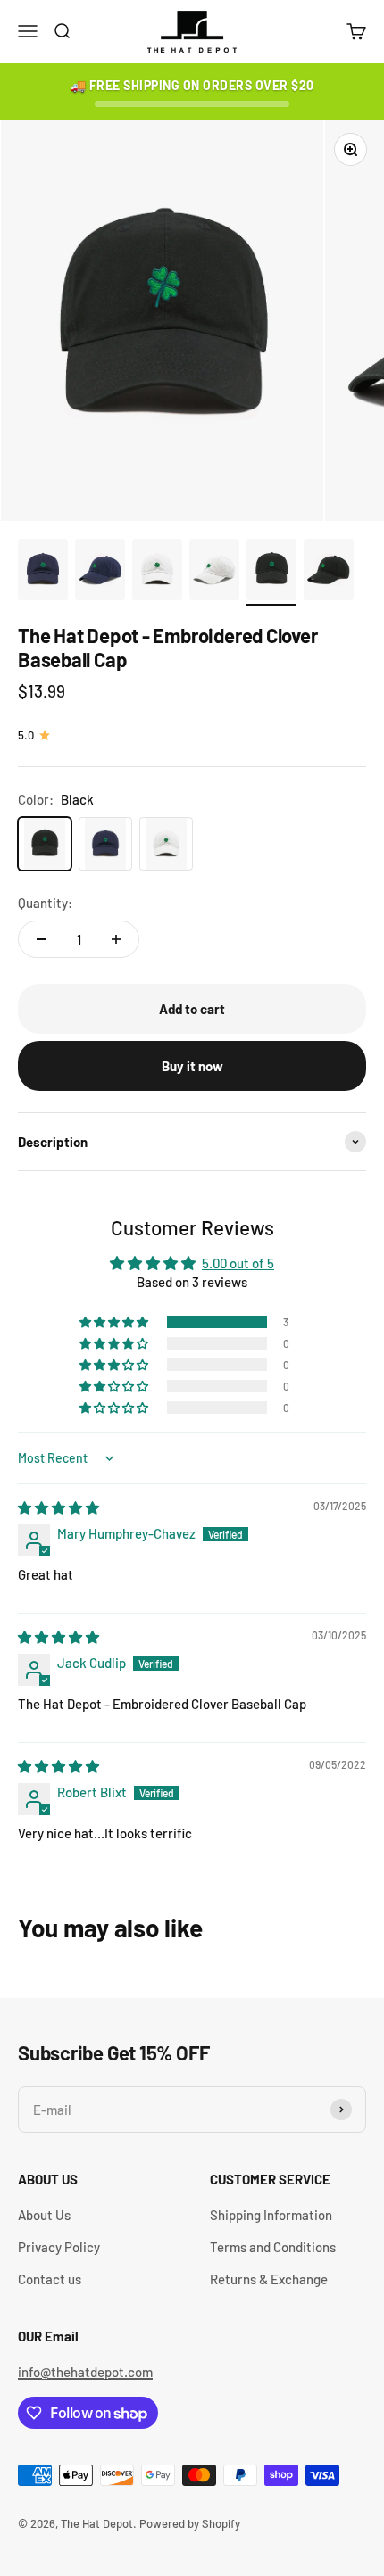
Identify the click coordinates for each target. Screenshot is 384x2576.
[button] (115, 1322)
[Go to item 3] (157, 573)
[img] (58, 1507)
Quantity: (45, 903)
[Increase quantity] (116, 939)
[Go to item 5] (271, 573)
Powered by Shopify (190, 2523)
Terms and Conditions (273, 2247)
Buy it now (192, 1066)
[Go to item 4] (214, 573)
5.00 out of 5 (238, 1263)
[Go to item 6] (329, 573)
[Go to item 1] (43, 573)
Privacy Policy (59, 2247)
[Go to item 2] (100, 573)
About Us (44, 2215)
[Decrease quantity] (41, 939)
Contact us (50, 2279)
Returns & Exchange (269, 2279)
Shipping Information (271, 2215)
